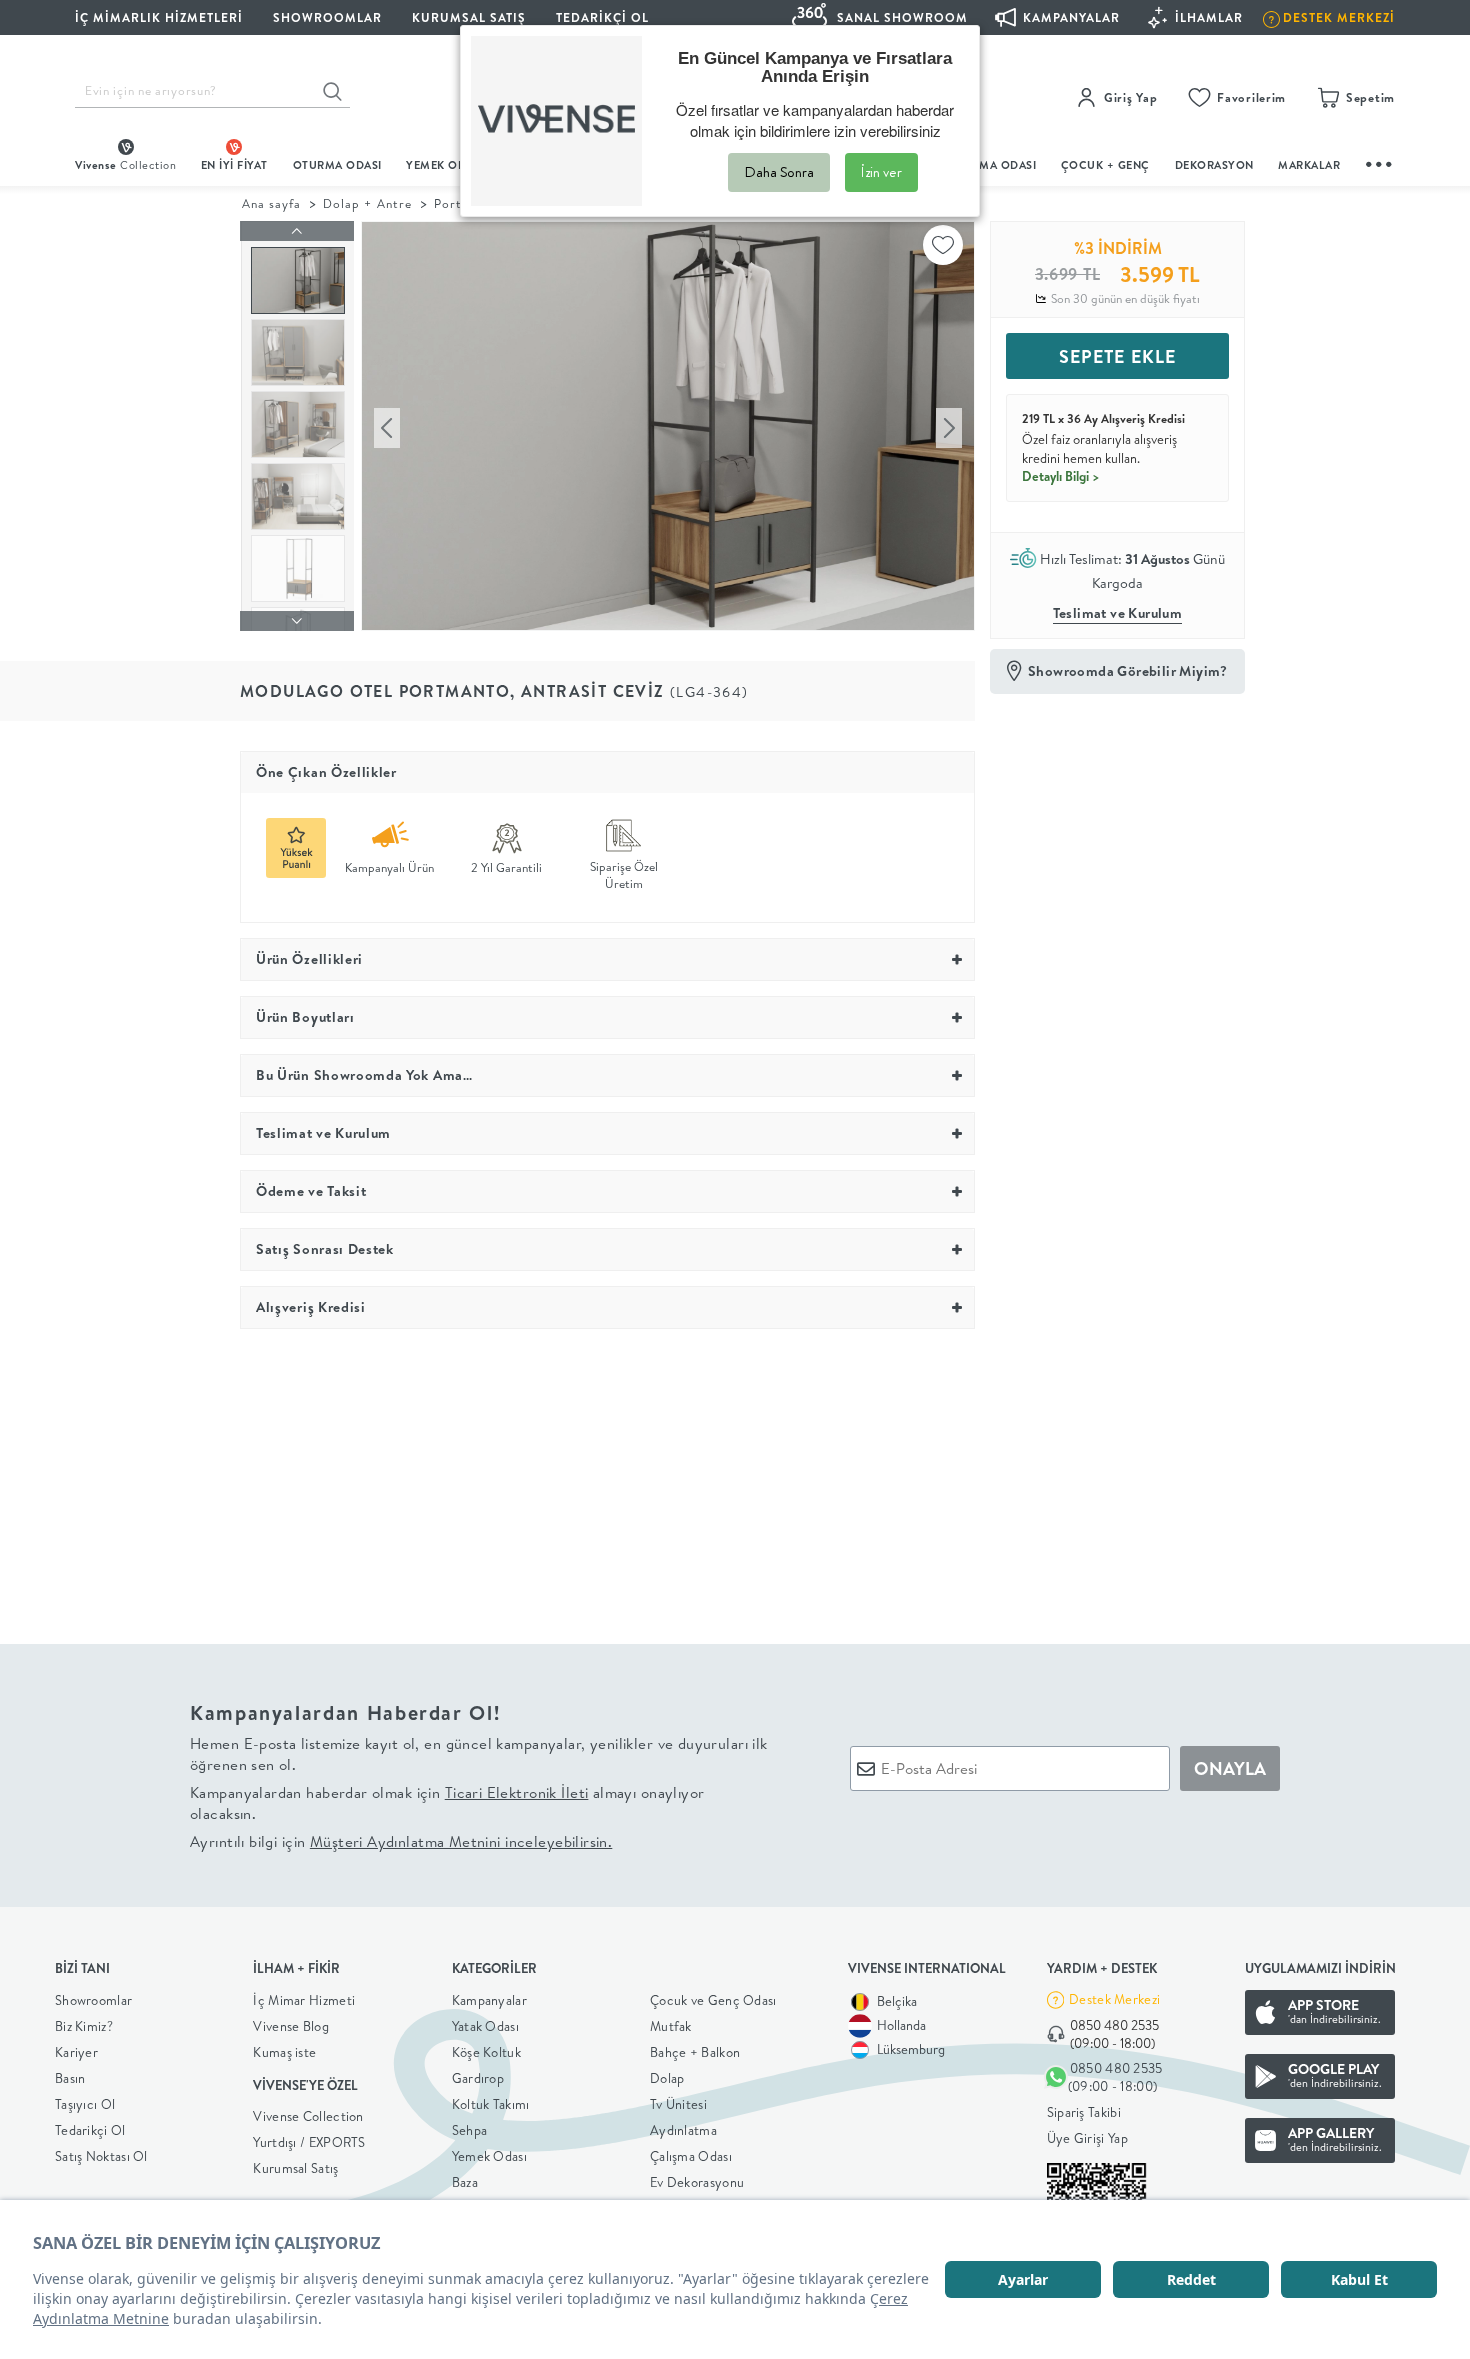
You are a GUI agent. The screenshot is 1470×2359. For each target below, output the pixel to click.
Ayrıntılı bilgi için (401, 1841)
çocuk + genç (1105, 165)
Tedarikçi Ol (602, 17)
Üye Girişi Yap (1087, 2138)
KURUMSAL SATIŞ (469, 17)
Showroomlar (93, 2000)
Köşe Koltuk (486, 2052)
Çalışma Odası (691, 2156)
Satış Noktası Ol (101, 2156)
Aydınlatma (683, 2130)
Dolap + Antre (367, 203)
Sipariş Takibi (1084, 2112)
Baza (465, 2182)
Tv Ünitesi (678, 2104)
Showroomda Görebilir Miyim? (1128, 671)
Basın (70, 2078)
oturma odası (337, 165)
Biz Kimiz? (84, 2026)
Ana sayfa (271, 203)
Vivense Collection (308, 2116)
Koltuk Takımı (491, 2104)
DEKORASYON (1214, 165)
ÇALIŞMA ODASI (992, 165)
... (1380, 161)
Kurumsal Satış (295, 2168)
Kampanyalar (489, 2000)
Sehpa (470, 2130)
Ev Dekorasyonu (697, 2182)
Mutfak (671, 2026)
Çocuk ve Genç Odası (713, 2000)
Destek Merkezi (1114, 1999)
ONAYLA (1230, 1768)
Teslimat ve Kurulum (1118, 613)
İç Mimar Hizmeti (304, 2000)
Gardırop (478, 2078)
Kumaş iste (284, 2052)
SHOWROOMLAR (327, 17)
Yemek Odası (489, 2156)
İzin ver (881, 172)
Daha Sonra (779, 172)
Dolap (667, 2078)
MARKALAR (1309, 165)
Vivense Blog (291, 2026)
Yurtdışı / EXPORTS (309, 2142)
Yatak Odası (485, 2026)
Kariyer (76, 2052)
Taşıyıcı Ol (85, 2104)
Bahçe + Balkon (695, 2052)
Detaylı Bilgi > (1061, 476)
